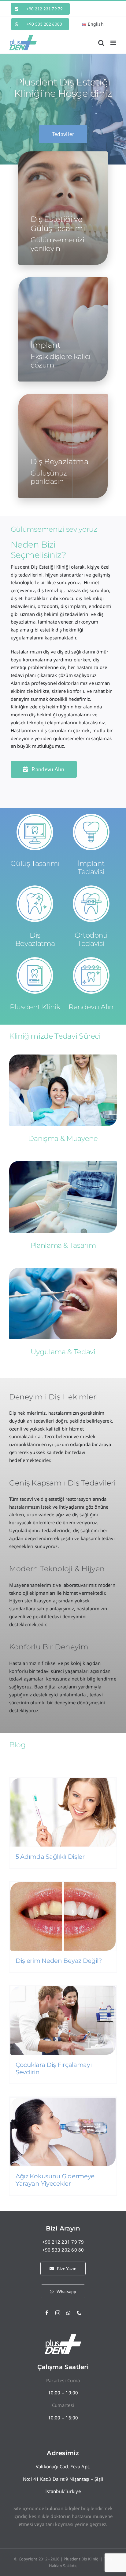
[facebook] (47, 2313)
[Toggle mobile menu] (114, 43)
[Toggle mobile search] (101, 43)
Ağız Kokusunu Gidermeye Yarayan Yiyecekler (55, 2180)
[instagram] (58, 2313)
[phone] (79, 2313)
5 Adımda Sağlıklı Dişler (50, 1857)
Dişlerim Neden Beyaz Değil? (59, 1961)
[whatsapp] (69, 2313)
